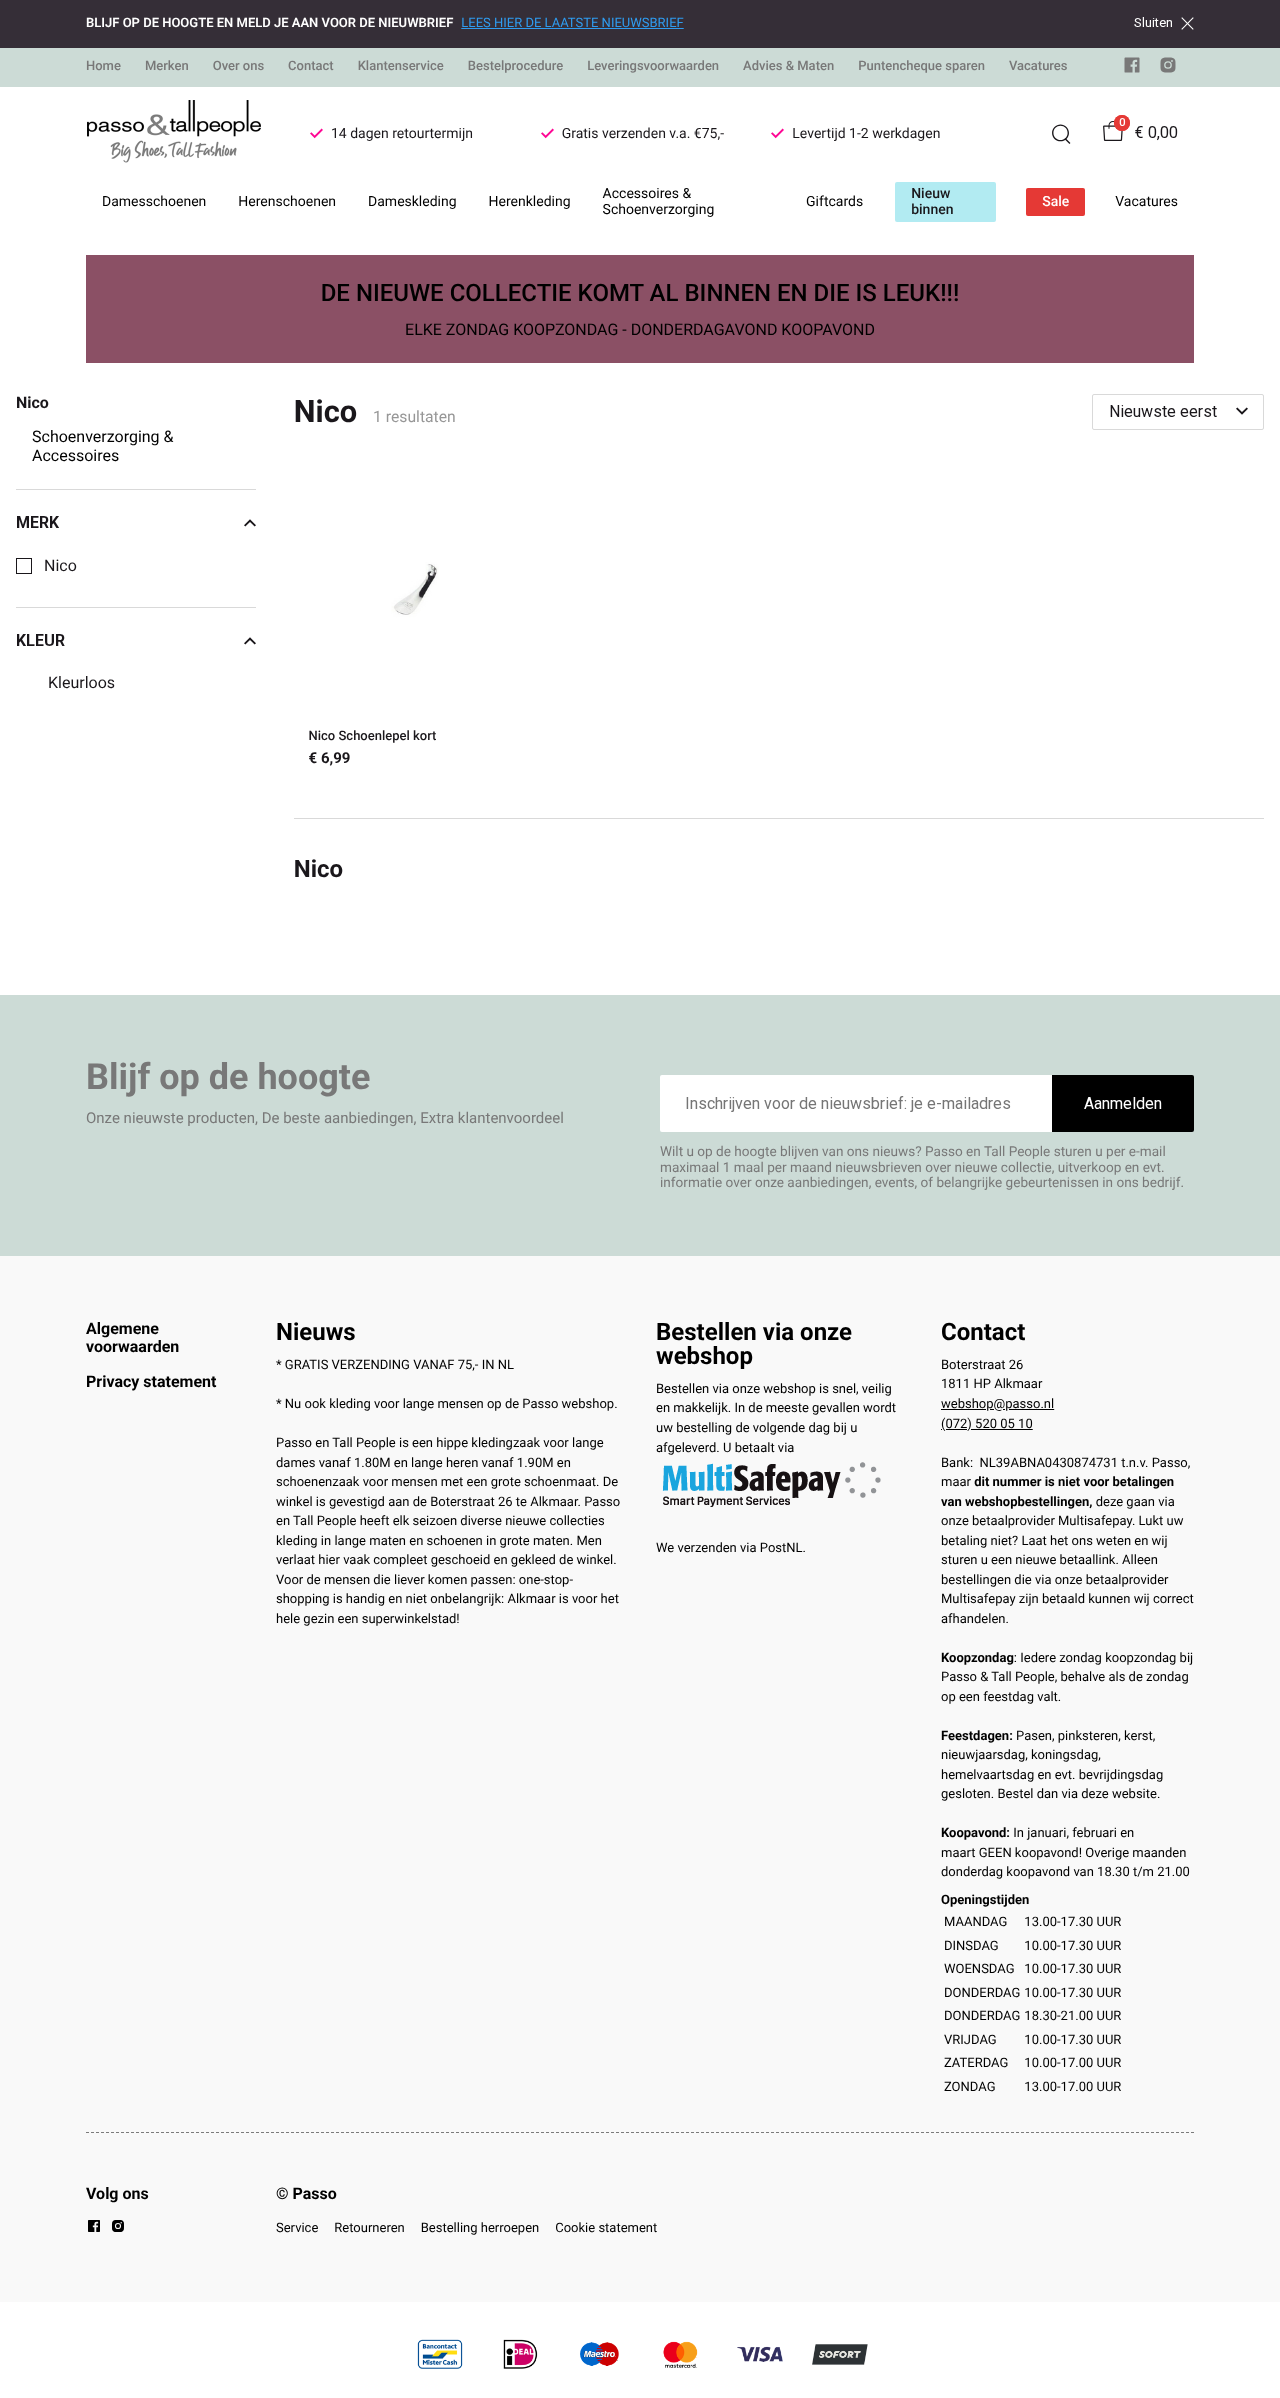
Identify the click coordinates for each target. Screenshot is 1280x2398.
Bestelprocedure (515, 66)
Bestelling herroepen (480, 2228)
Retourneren (369, 2228)
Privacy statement (151, 1381)
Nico (60, 566)
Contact (311, 66)
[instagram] (1168, 69)
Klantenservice (401, 66)
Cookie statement (606, 2228)
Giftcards (834, 202)
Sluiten (1153, 23)
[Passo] (174, 134)
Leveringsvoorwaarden (653, 66)
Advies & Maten (788, 66)
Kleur (40, 641)
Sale (1055, 202)
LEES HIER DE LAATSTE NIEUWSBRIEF (572, 23)
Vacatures (1038, 66)
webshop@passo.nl (997, 1404)
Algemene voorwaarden (132, 1337)
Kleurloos (81, 683)
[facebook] (1132, 69)
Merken (167, 66)
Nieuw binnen (932, 202)
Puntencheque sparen (921, 66)
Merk (37, 523)
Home (103, 66)
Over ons (238, 66)
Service (297, 2228)
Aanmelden (1123, 1103)
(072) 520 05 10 (987, 1424)
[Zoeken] (1061, 134)
